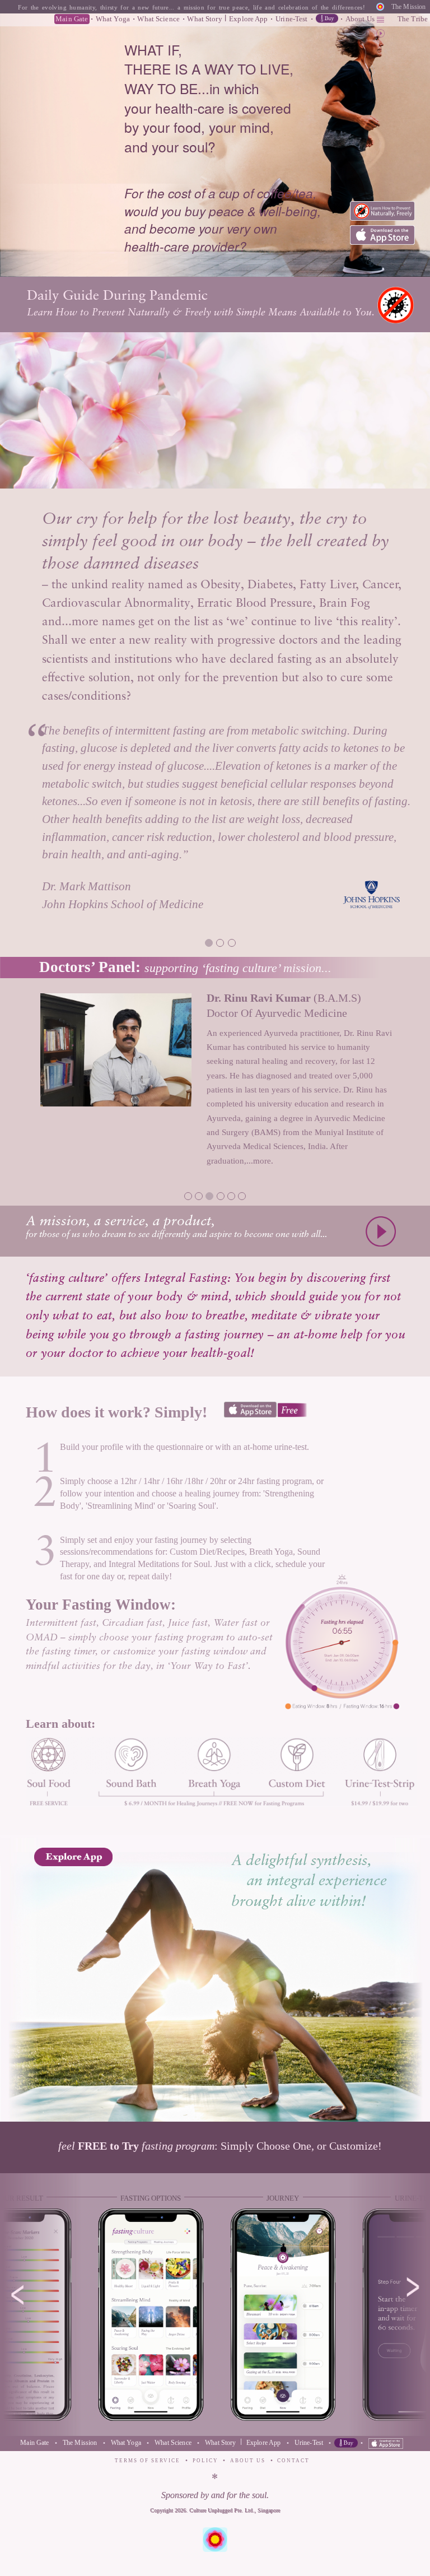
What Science (158, 19)
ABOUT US (248, 2461)
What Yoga (113, 19)
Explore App (248, 19)
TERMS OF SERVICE (148, 2461)
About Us (360, 19)
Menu (380, 21)
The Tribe (413, 19)
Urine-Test (291, 19)
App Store (382, 235)
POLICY (205, 2461)
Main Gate (72, 19)
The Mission (408, 7)
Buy (327, 18)
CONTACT (293, 2461)
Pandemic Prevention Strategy (382, 211)
